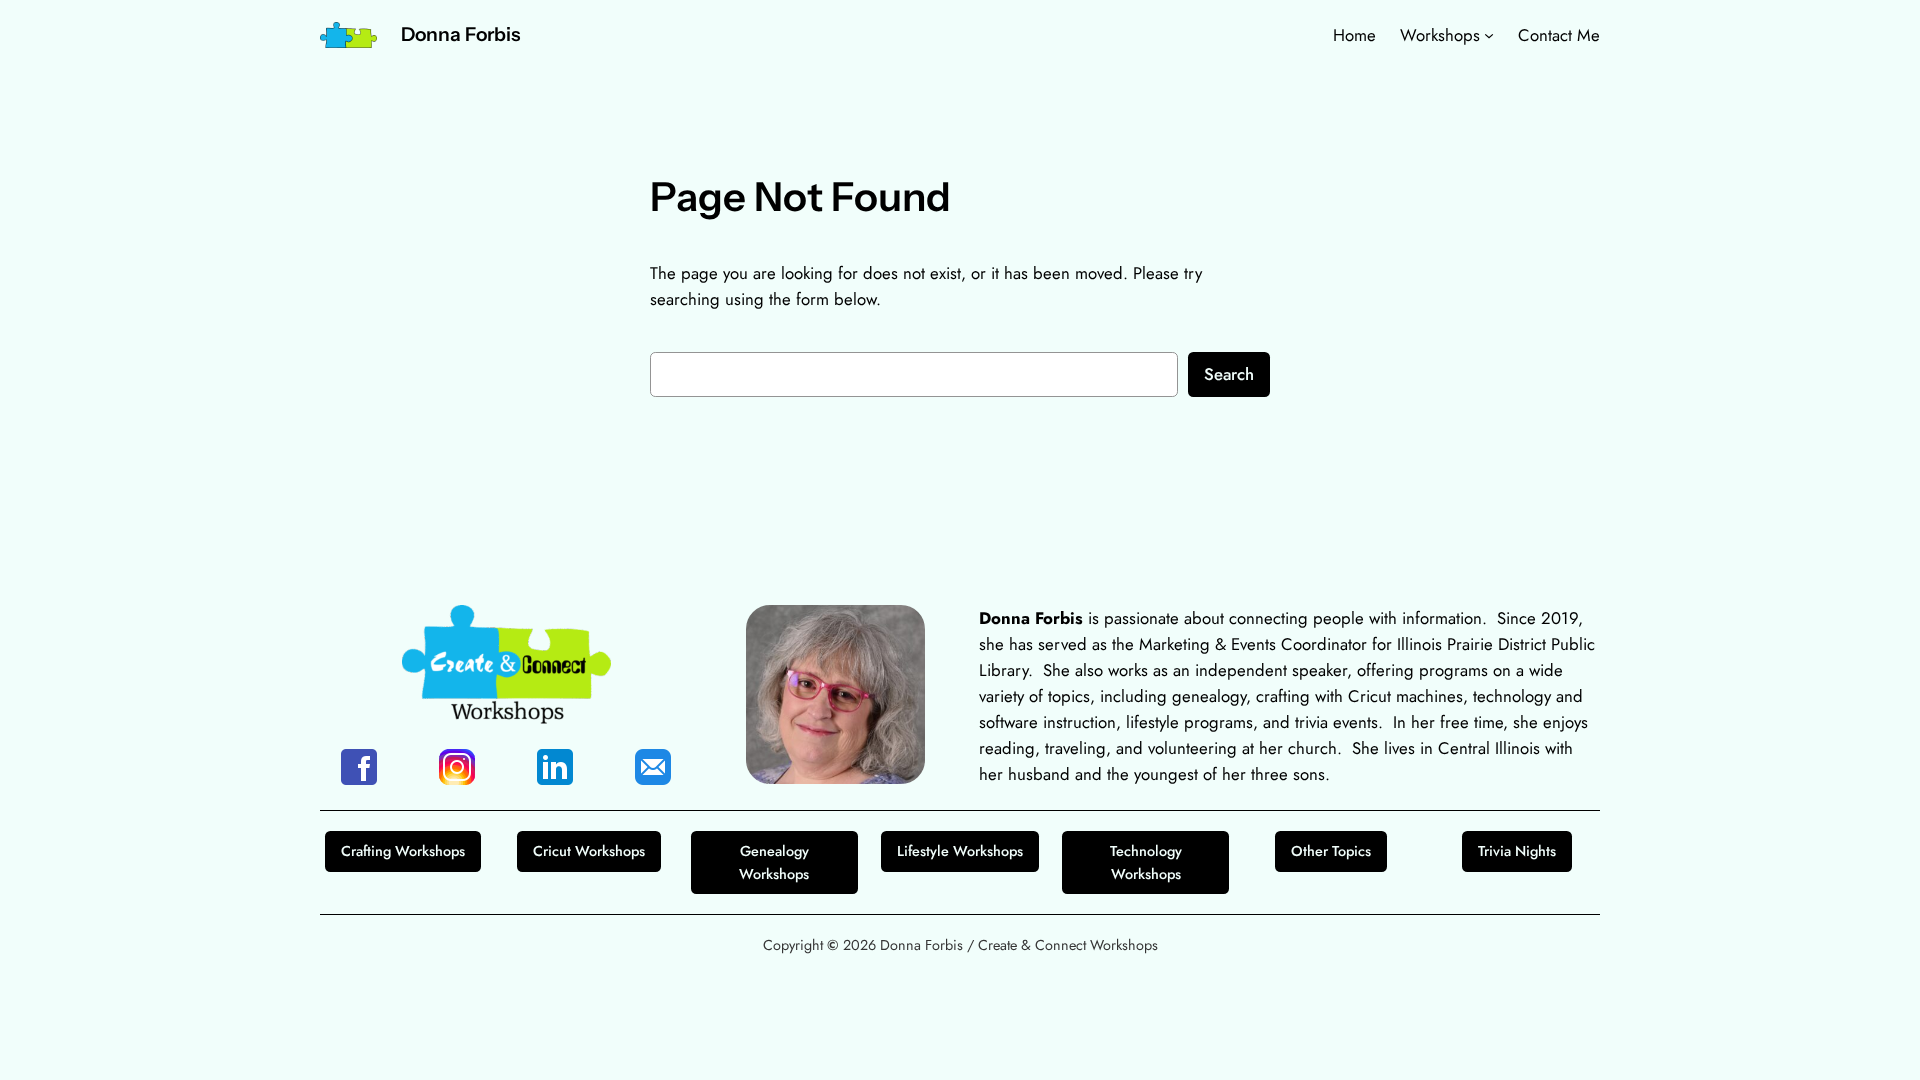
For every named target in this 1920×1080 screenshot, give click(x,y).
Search (1229, 374)
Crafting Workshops (403, 851)
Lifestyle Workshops (960, 851)
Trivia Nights (1517, 851)
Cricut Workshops (589, 851)
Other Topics (1331, 851)
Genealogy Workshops (774, 862)
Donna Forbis (460, 34)
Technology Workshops (1146, 862)
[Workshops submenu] (1489, 35)
